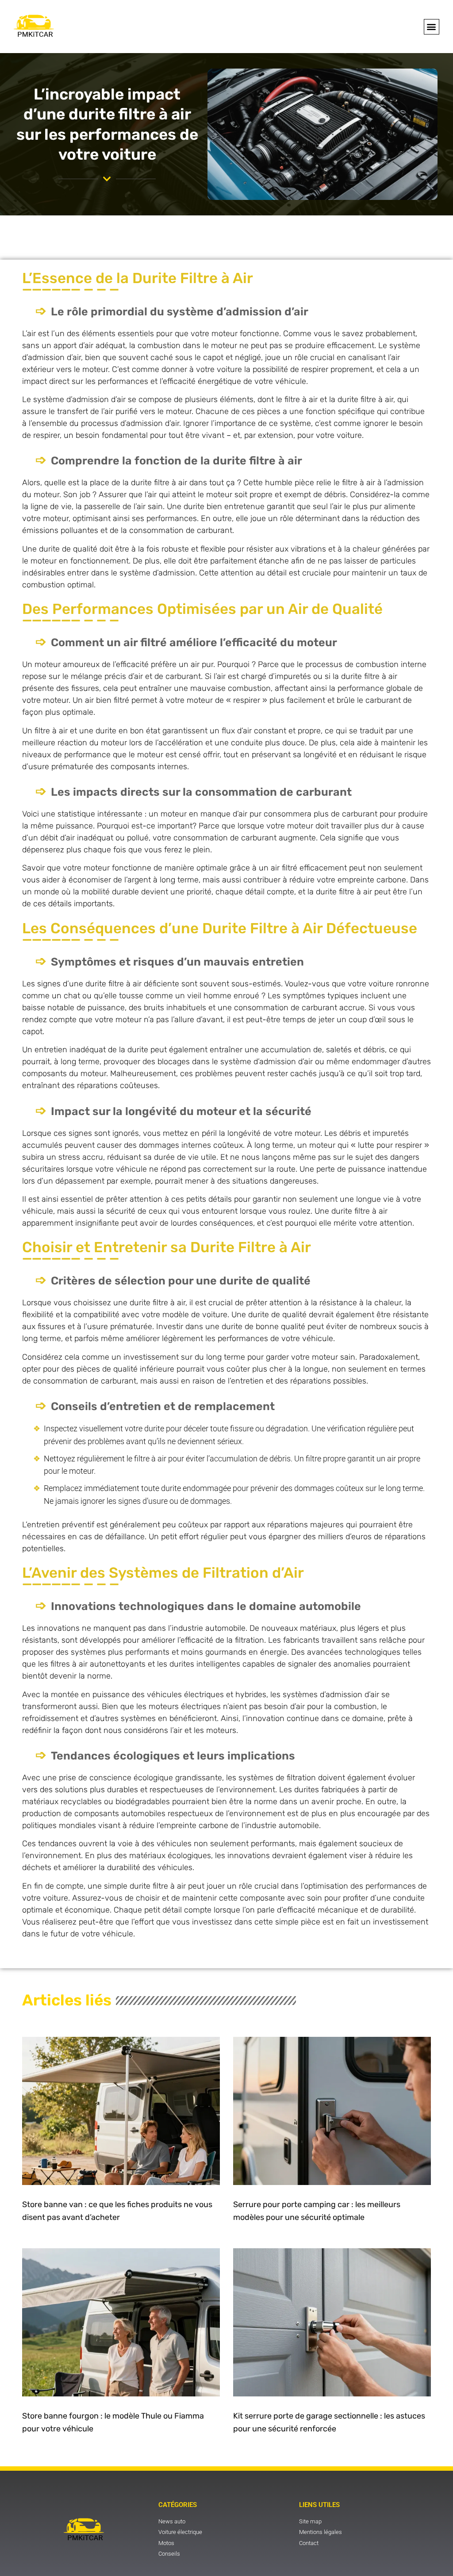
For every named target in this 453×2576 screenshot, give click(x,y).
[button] (432, 27)
